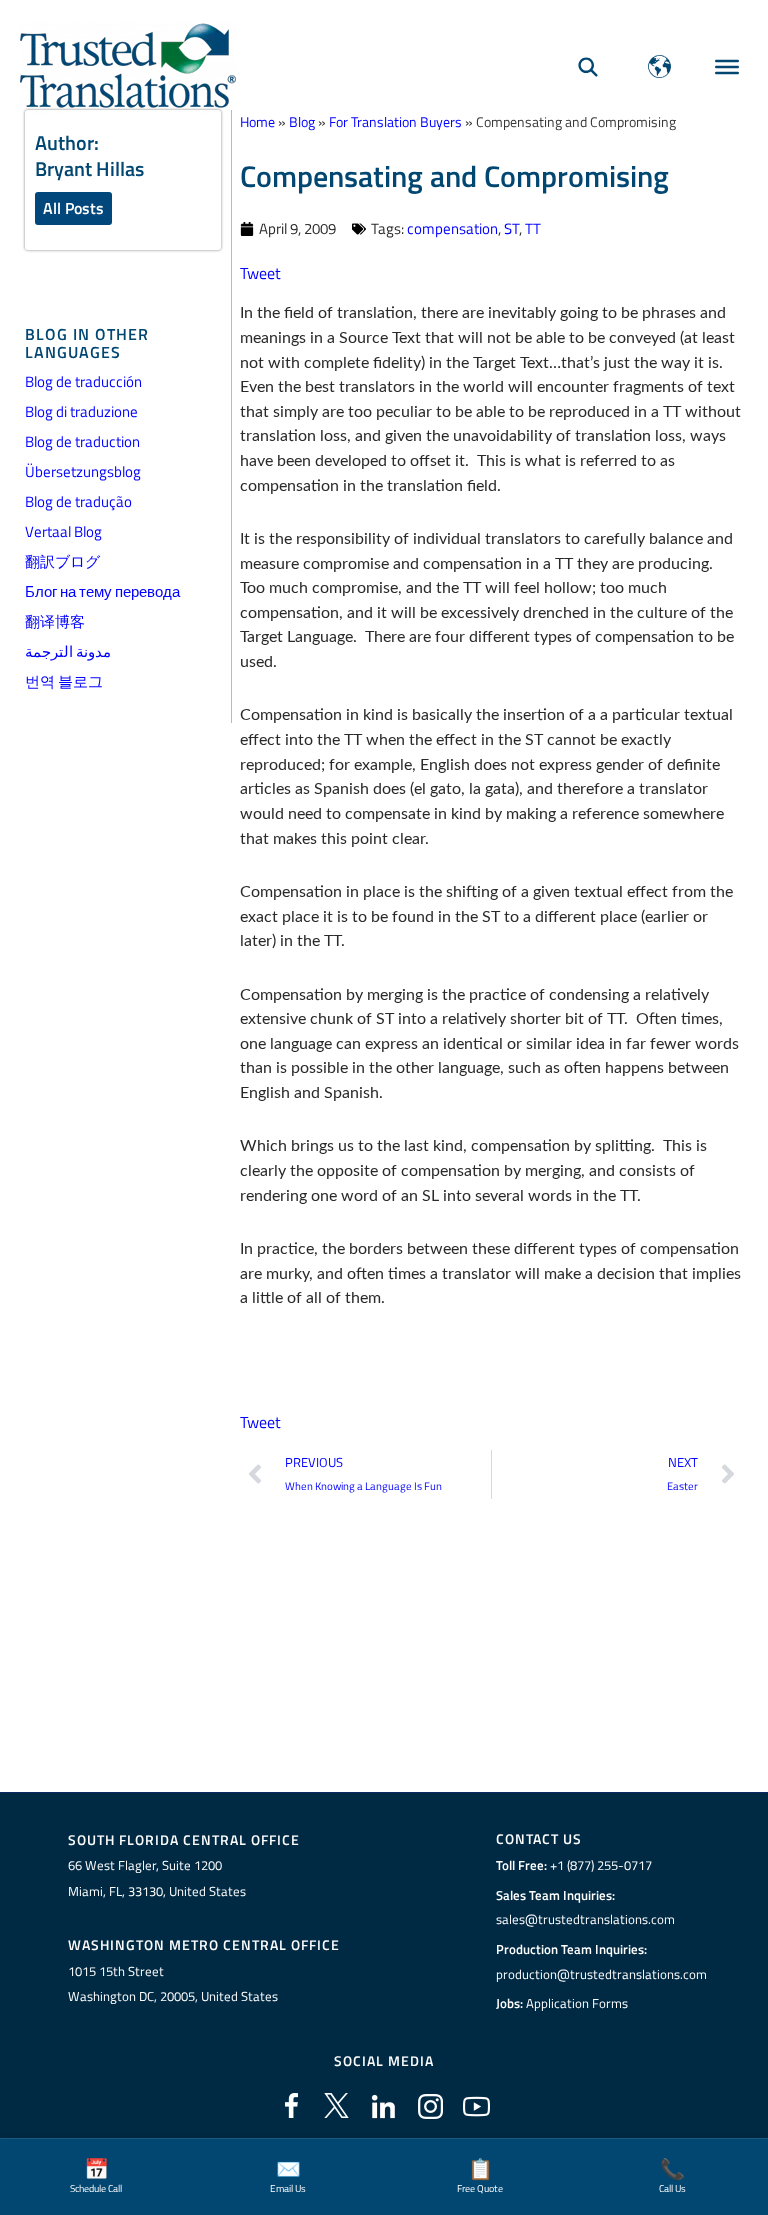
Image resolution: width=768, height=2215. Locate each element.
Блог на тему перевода (102, 591)
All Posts (73, 208)
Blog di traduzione (81, 411)
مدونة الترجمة (68, 651)
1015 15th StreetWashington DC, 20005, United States (173, 1984)
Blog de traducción (83, 381)
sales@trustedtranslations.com (585, 1919)
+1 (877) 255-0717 (601, 1865)
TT (533, 228)
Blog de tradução (78, 501)
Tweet (260, 272)
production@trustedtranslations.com (601, 1974)
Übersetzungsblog (83, 471)
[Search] (588, 66)
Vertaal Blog (63, 531)
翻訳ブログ (62, 561)
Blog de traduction (82, 441)
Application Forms (577, 2003)
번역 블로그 (64, 681)
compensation (452, 228)
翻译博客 (55, 621)
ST (511, 228)
